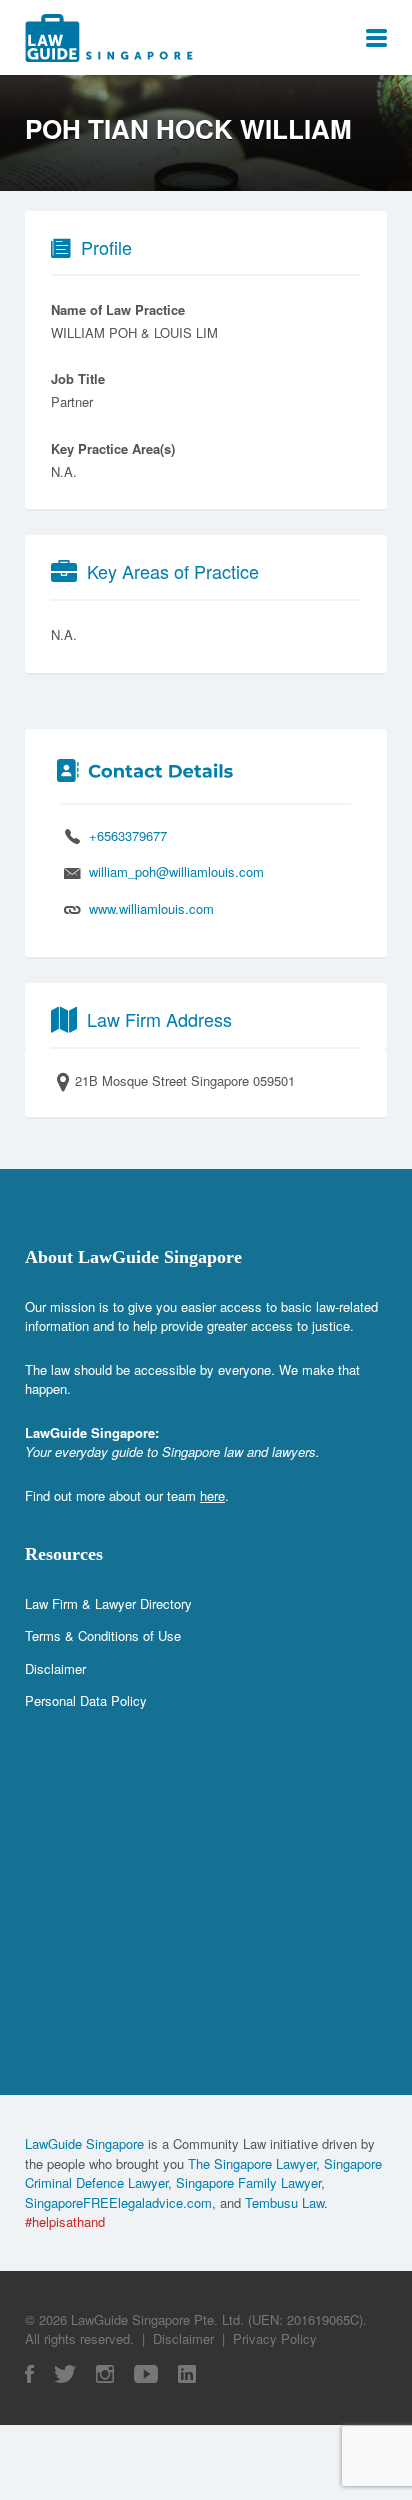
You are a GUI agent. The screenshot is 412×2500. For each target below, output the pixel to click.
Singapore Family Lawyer (248, 2182)
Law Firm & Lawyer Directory (108, 1603)
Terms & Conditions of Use (103, 1635)
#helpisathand (65, 2221)
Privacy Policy (275, 2338)
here (212, 1495)
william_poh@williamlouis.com (176, 871)
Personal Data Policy (86, 1700)
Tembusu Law (284, 2202)
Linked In (187, 2374)
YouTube (146, 2374)
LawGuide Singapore (84, 2143)
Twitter (65, 2374)
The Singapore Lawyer (252, 2163)
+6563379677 (128, 835)
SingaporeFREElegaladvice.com (118, 2202)
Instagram (105, 2374)
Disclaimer (55, 1668)
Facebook (29, 2374)
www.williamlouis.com (151, 908)
